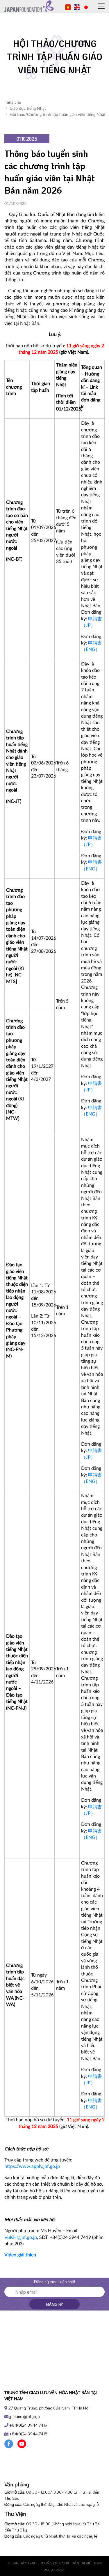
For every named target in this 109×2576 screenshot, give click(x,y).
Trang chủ (12, 102)
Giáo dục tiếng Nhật (28, 109)
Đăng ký (54, 2304)
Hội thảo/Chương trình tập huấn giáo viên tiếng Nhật (58, 115)
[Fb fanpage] (9, 2443)
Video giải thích (20, 2255)
